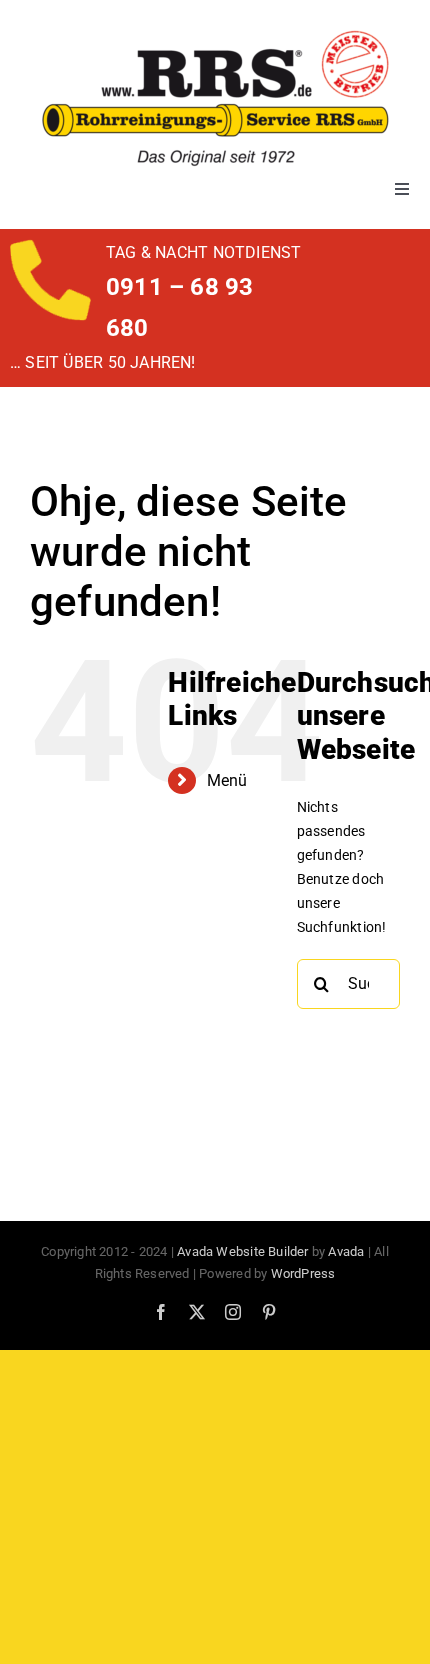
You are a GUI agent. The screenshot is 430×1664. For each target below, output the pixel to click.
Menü (227, 780)
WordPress (303, 1273)
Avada (346, 1251)
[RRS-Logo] (215, 37)
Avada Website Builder (242, 1251)
